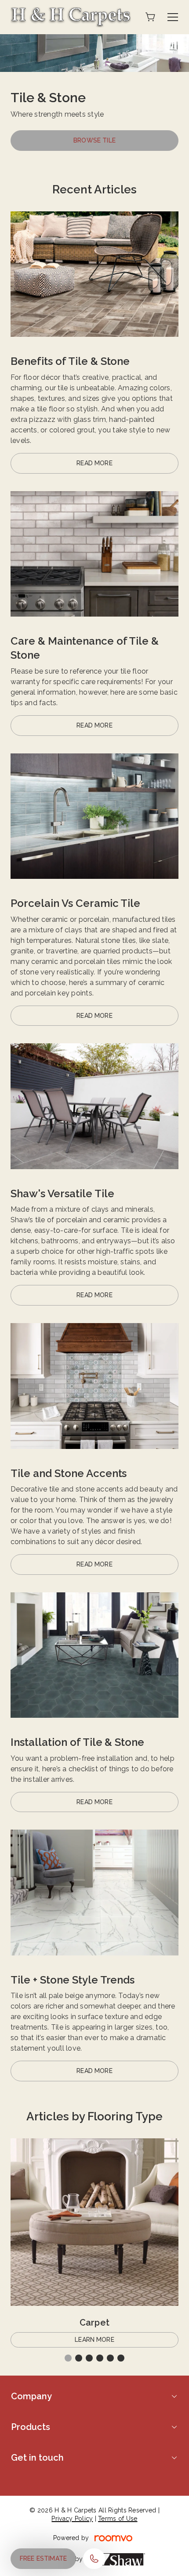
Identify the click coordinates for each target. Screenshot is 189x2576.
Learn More (94, 2340)
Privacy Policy (72, 2519)
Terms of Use (118, 2519)
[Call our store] (94, 2559)
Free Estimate (43, 2558)
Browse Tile (94, 140)
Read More (94, 463)
